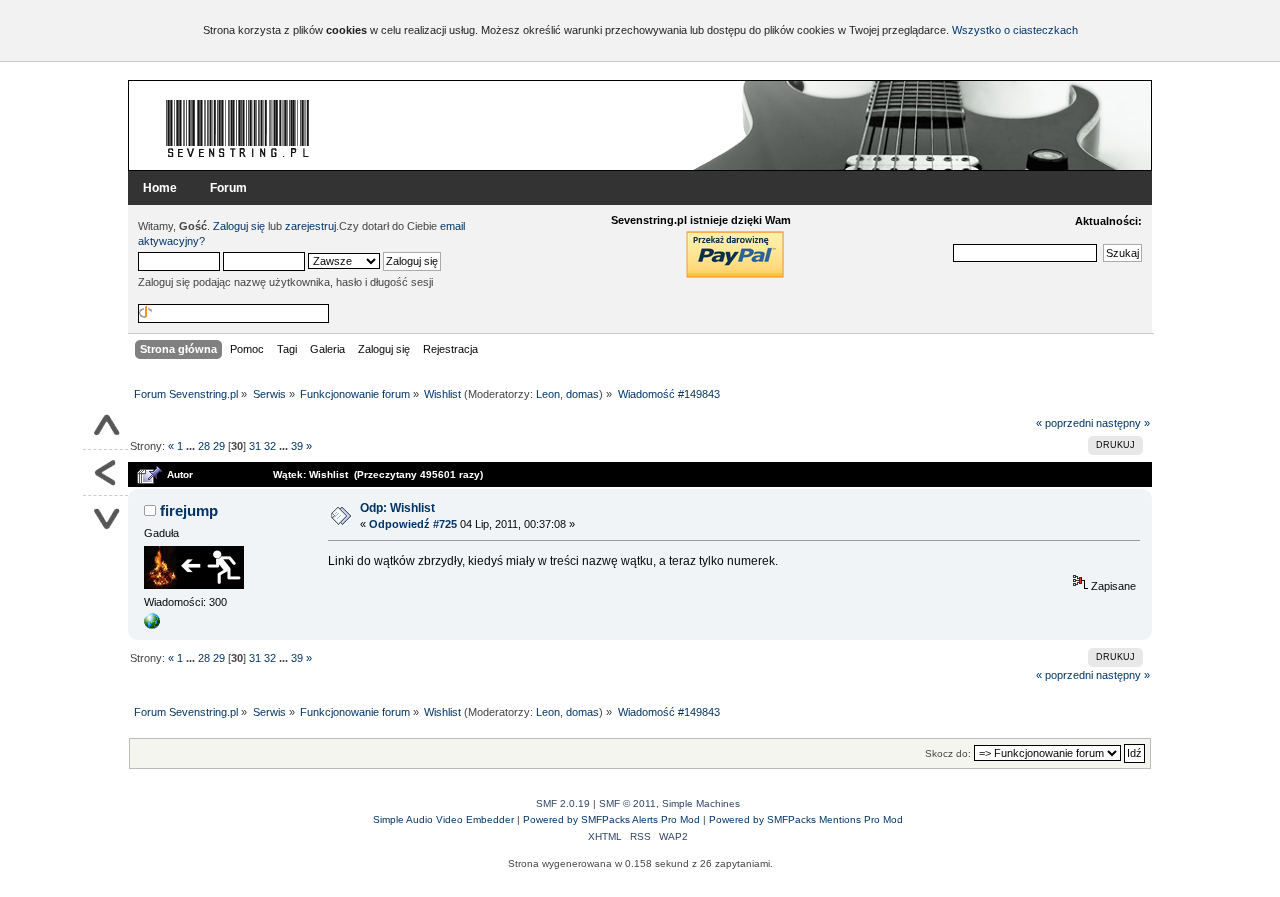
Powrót (105, 473)
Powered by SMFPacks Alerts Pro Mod (611, 819)
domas (582, 394)
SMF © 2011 (627, 803)
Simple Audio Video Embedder (443, 819)
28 (204, 446)
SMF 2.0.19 (563, 803)
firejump (189, 510)
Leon (548, 394)
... (192, 446)
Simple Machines (701, 803)
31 (255, 446)
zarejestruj (310, 226)
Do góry (105, 427)
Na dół (105, 518)
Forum (228, 188)
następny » (1123, 423)
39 (297, 446)
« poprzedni (1064, 423)
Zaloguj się (239, 226)
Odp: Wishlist (397, 508)
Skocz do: (948, 753)
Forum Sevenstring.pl (238, 128)
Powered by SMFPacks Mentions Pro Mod (806, 819)
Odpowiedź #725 (413, 524)
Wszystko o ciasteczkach (1015, 30)
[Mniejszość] (152, 625)
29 (219, 446)
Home (160, 188)
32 (270, 446)
